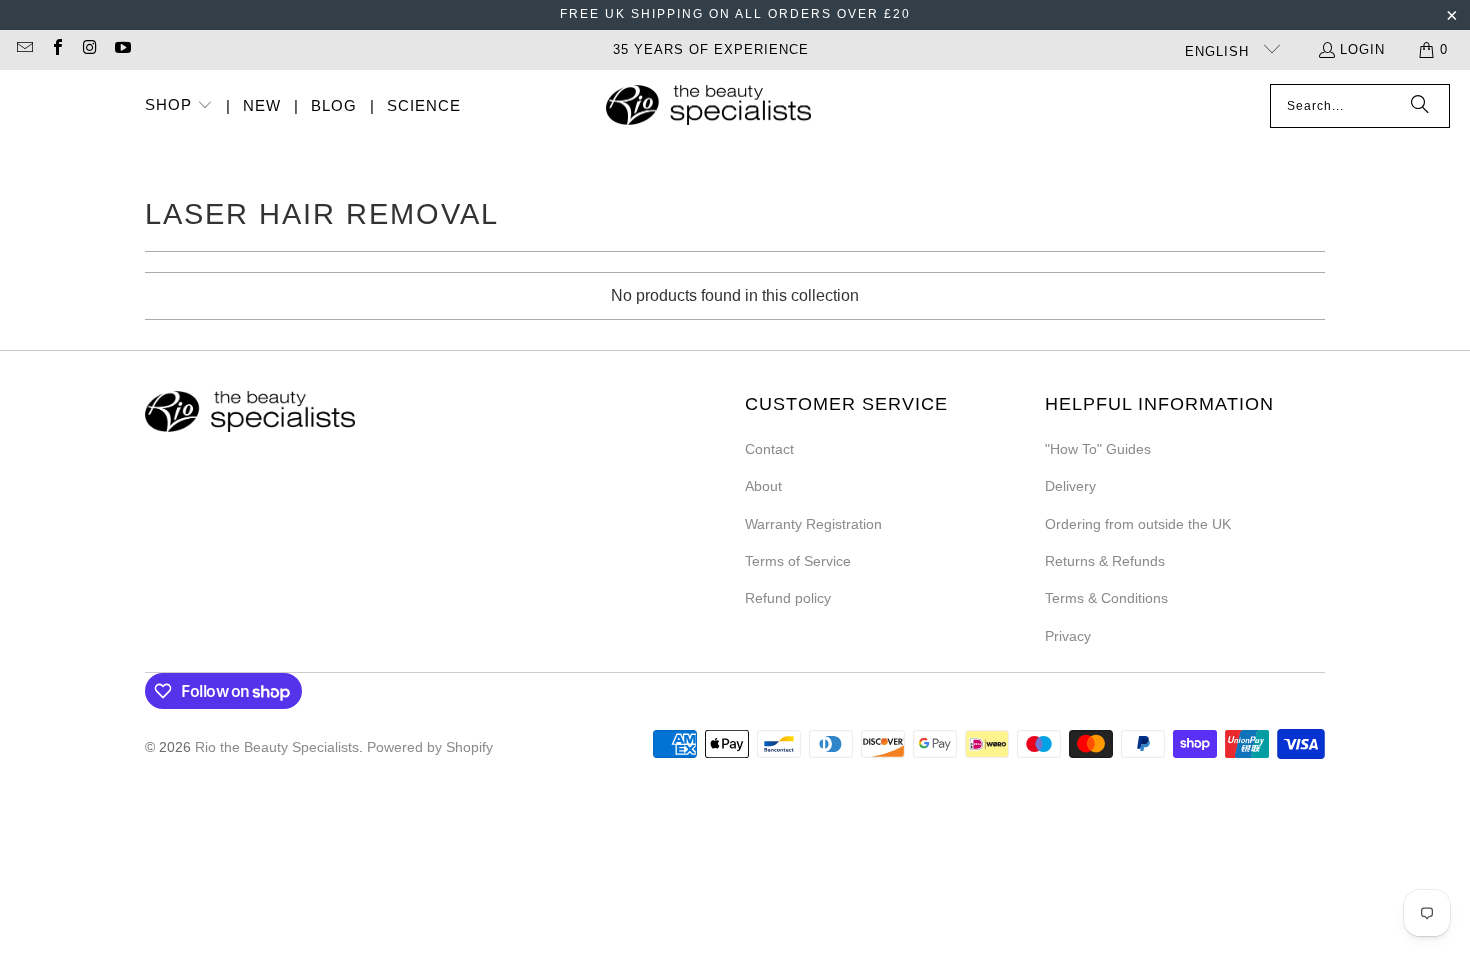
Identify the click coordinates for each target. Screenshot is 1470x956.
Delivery (1070, 486)
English (1219, 51)
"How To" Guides (1098, 449)
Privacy (1068, 636)
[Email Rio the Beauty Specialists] (24, 49)
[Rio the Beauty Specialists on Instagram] (89, 49)
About (763, 486)
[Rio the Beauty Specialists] (708, 107)
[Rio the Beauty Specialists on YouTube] (121, 49)
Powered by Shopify (430, 747)
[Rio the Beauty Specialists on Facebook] (56, 49)
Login (1362, 49)
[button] (179, 106)
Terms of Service (798, 561)
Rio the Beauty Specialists (277, 747)
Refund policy (788, 598)
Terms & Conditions (1106, 598)
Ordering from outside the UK (1138, 524)
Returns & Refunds (1105, 561)
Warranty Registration (813, 524)
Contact (769, 449)
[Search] (1420, 106)
